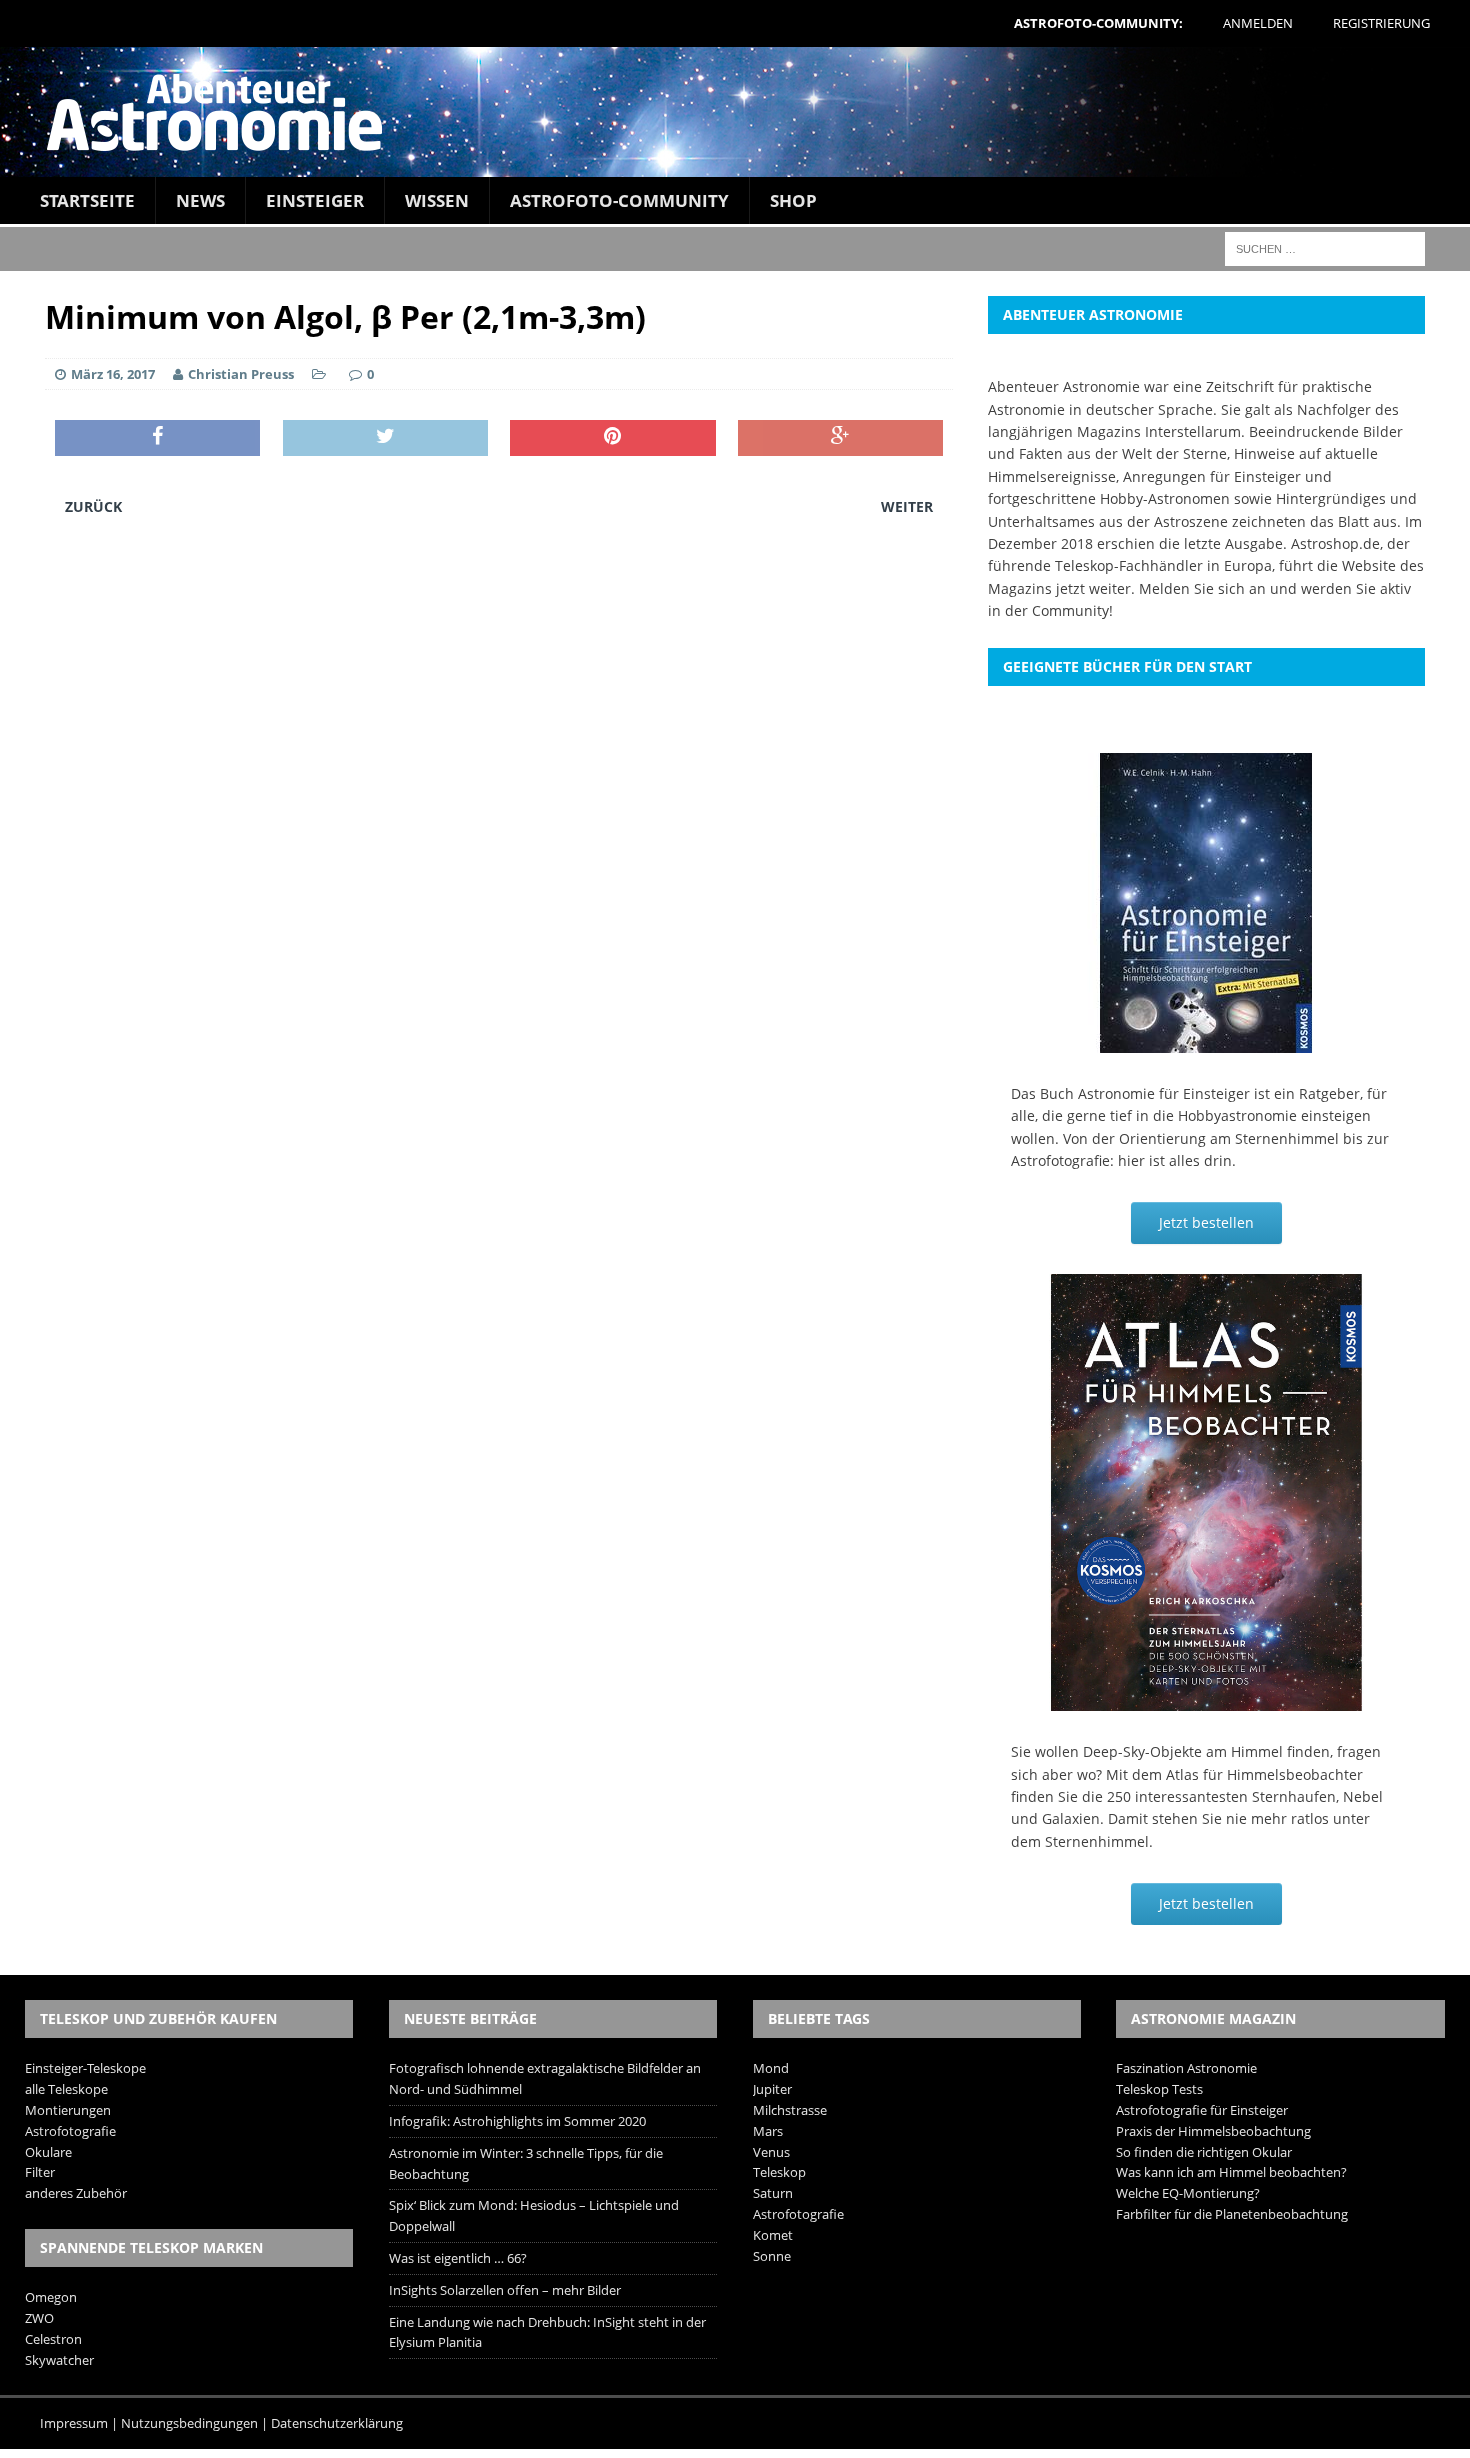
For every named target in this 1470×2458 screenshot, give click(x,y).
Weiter (907, 506)
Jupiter (772, 2089)
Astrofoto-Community (619, 200)
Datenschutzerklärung (337, 2423)
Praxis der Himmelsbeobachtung (1213, 2131)
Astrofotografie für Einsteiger (1202, 2110)
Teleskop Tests (1159, 2089)
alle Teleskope (66, 2089)
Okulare (48, 2152)
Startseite (87, 200)
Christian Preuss (241, 374)
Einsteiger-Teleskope (85, 2068)
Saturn (773, 2193)
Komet (773, 2235)
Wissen (437, 200)
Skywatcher (59, 2360)
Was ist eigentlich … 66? (458, 2258)
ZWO (39, 2318)
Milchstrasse (790, 2110)
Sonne (772, 2256)
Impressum (74, 2423)
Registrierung (1381, 23)
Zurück (93, 506)
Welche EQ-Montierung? (1188, 2193)
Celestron (53, 2339)
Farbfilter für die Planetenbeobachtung (1232, 2214)
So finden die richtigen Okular (1204, 2152)
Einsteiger (315, 200)
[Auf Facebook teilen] (157, 438)
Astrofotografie (70, 2131)
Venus (771, 2152)
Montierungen (68, 2110)
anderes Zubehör (76, 2193)
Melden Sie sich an (1202, 588)
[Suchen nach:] (1325, 247)
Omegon (51, 2297)
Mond (771, 2068)
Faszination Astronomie (1186, 2068)
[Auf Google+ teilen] (840, 438)
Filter (40, 2172)
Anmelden (1258, 23)
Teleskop (779, 2172)
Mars (768, 2131)
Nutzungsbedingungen (189, 2423)
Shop (793, 200)
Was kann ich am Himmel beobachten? (1231, 2172)
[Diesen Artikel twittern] (385, 438)
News (200, 200)
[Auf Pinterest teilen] (612, 438)
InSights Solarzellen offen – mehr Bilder (505, 2290)
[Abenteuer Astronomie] (735, 112)
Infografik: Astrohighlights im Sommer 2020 (517, 2121)
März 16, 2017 (113, 374)
